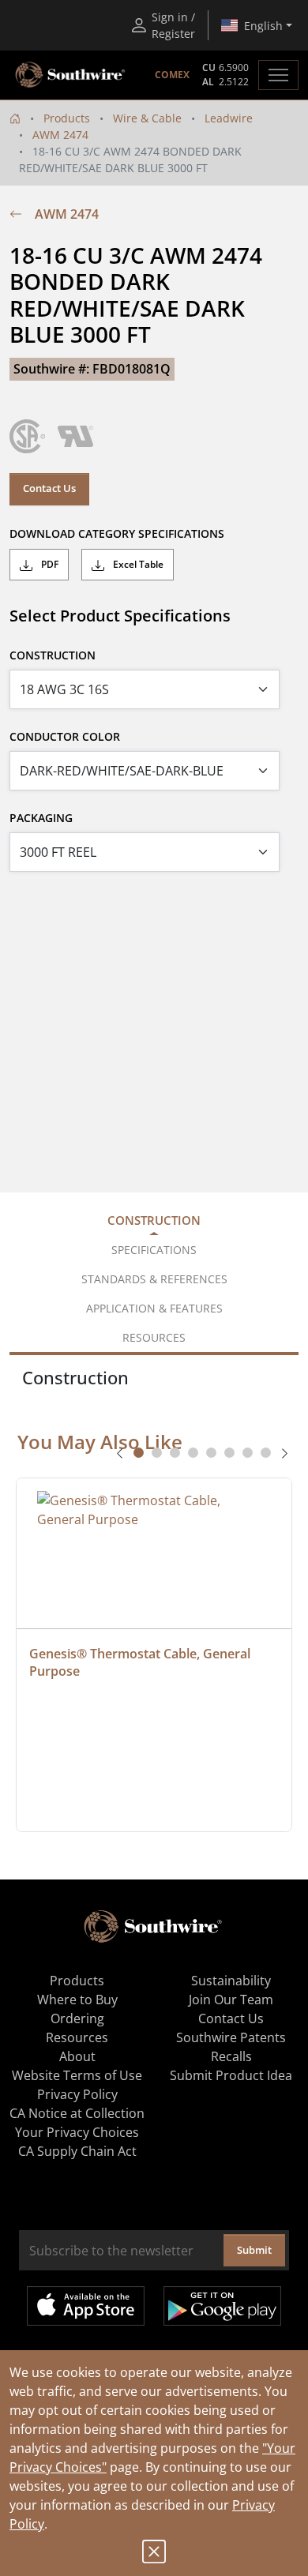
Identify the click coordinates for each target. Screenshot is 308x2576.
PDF (49, 564)
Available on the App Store (86, 2306)
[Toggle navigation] (278, 75)
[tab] (139, 1453)
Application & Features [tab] (154, 1308)
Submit (254, 2250)
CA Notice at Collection (77, 2113)
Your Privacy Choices (77, 2132)
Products (67, 118)
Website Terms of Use (77, 2075)
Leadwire (229, 118)
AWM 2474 (60, 135)
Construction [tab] (154, 1220)
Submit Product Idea (231, 2075)
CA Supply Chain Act (77, 2151)
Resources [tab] (154, 1337)
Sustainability (231, 1981)
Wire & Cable (147, 118)
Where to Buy (77, 2000)
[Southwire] (71, 75)
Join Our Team (231, 2000)
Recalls (231, 2056)
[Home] (15, 118)
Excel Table (137, 564)
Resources (77, 2037)
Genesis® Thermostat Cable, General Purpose (141, 1662)
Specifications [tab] (154, 1250)
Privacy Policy (77, 2094)
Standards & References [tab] (154, 1279)
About (77, 2056)
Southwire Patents (231, 2037)
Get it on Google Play (222, 2306)
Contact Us (49, 488)
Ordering (77, 2018)
